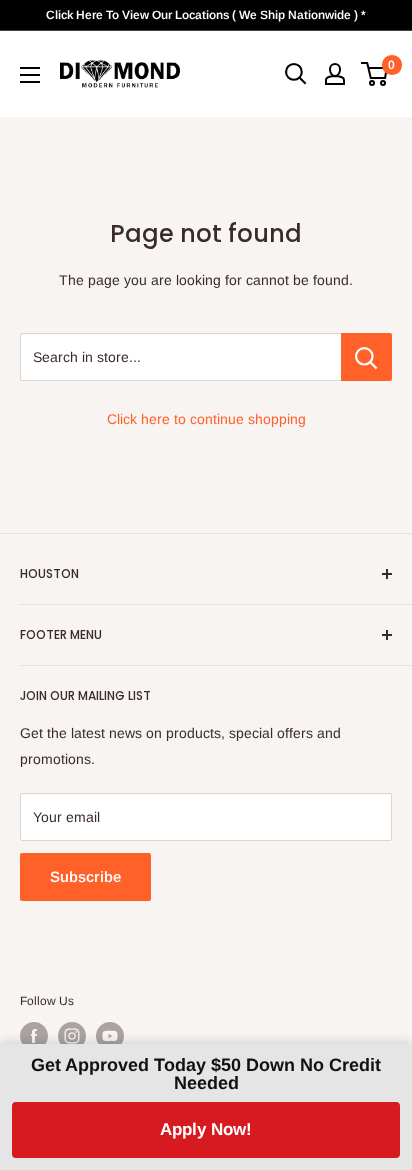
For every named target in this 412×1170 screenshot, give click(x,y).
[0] (375, 74)
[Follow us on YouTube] (110, 1036)
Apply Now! (206, 1129)
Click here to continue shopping (206, 419)
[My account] (335, 74)
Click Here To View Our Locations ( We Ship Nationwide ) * (206, 15)
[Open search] (296, 74)
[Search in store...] (366, 357)
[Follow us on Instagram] (72, 1036)
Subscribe (85, 876)
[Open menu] (30, 75)
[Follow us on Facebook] (34, 1036)
